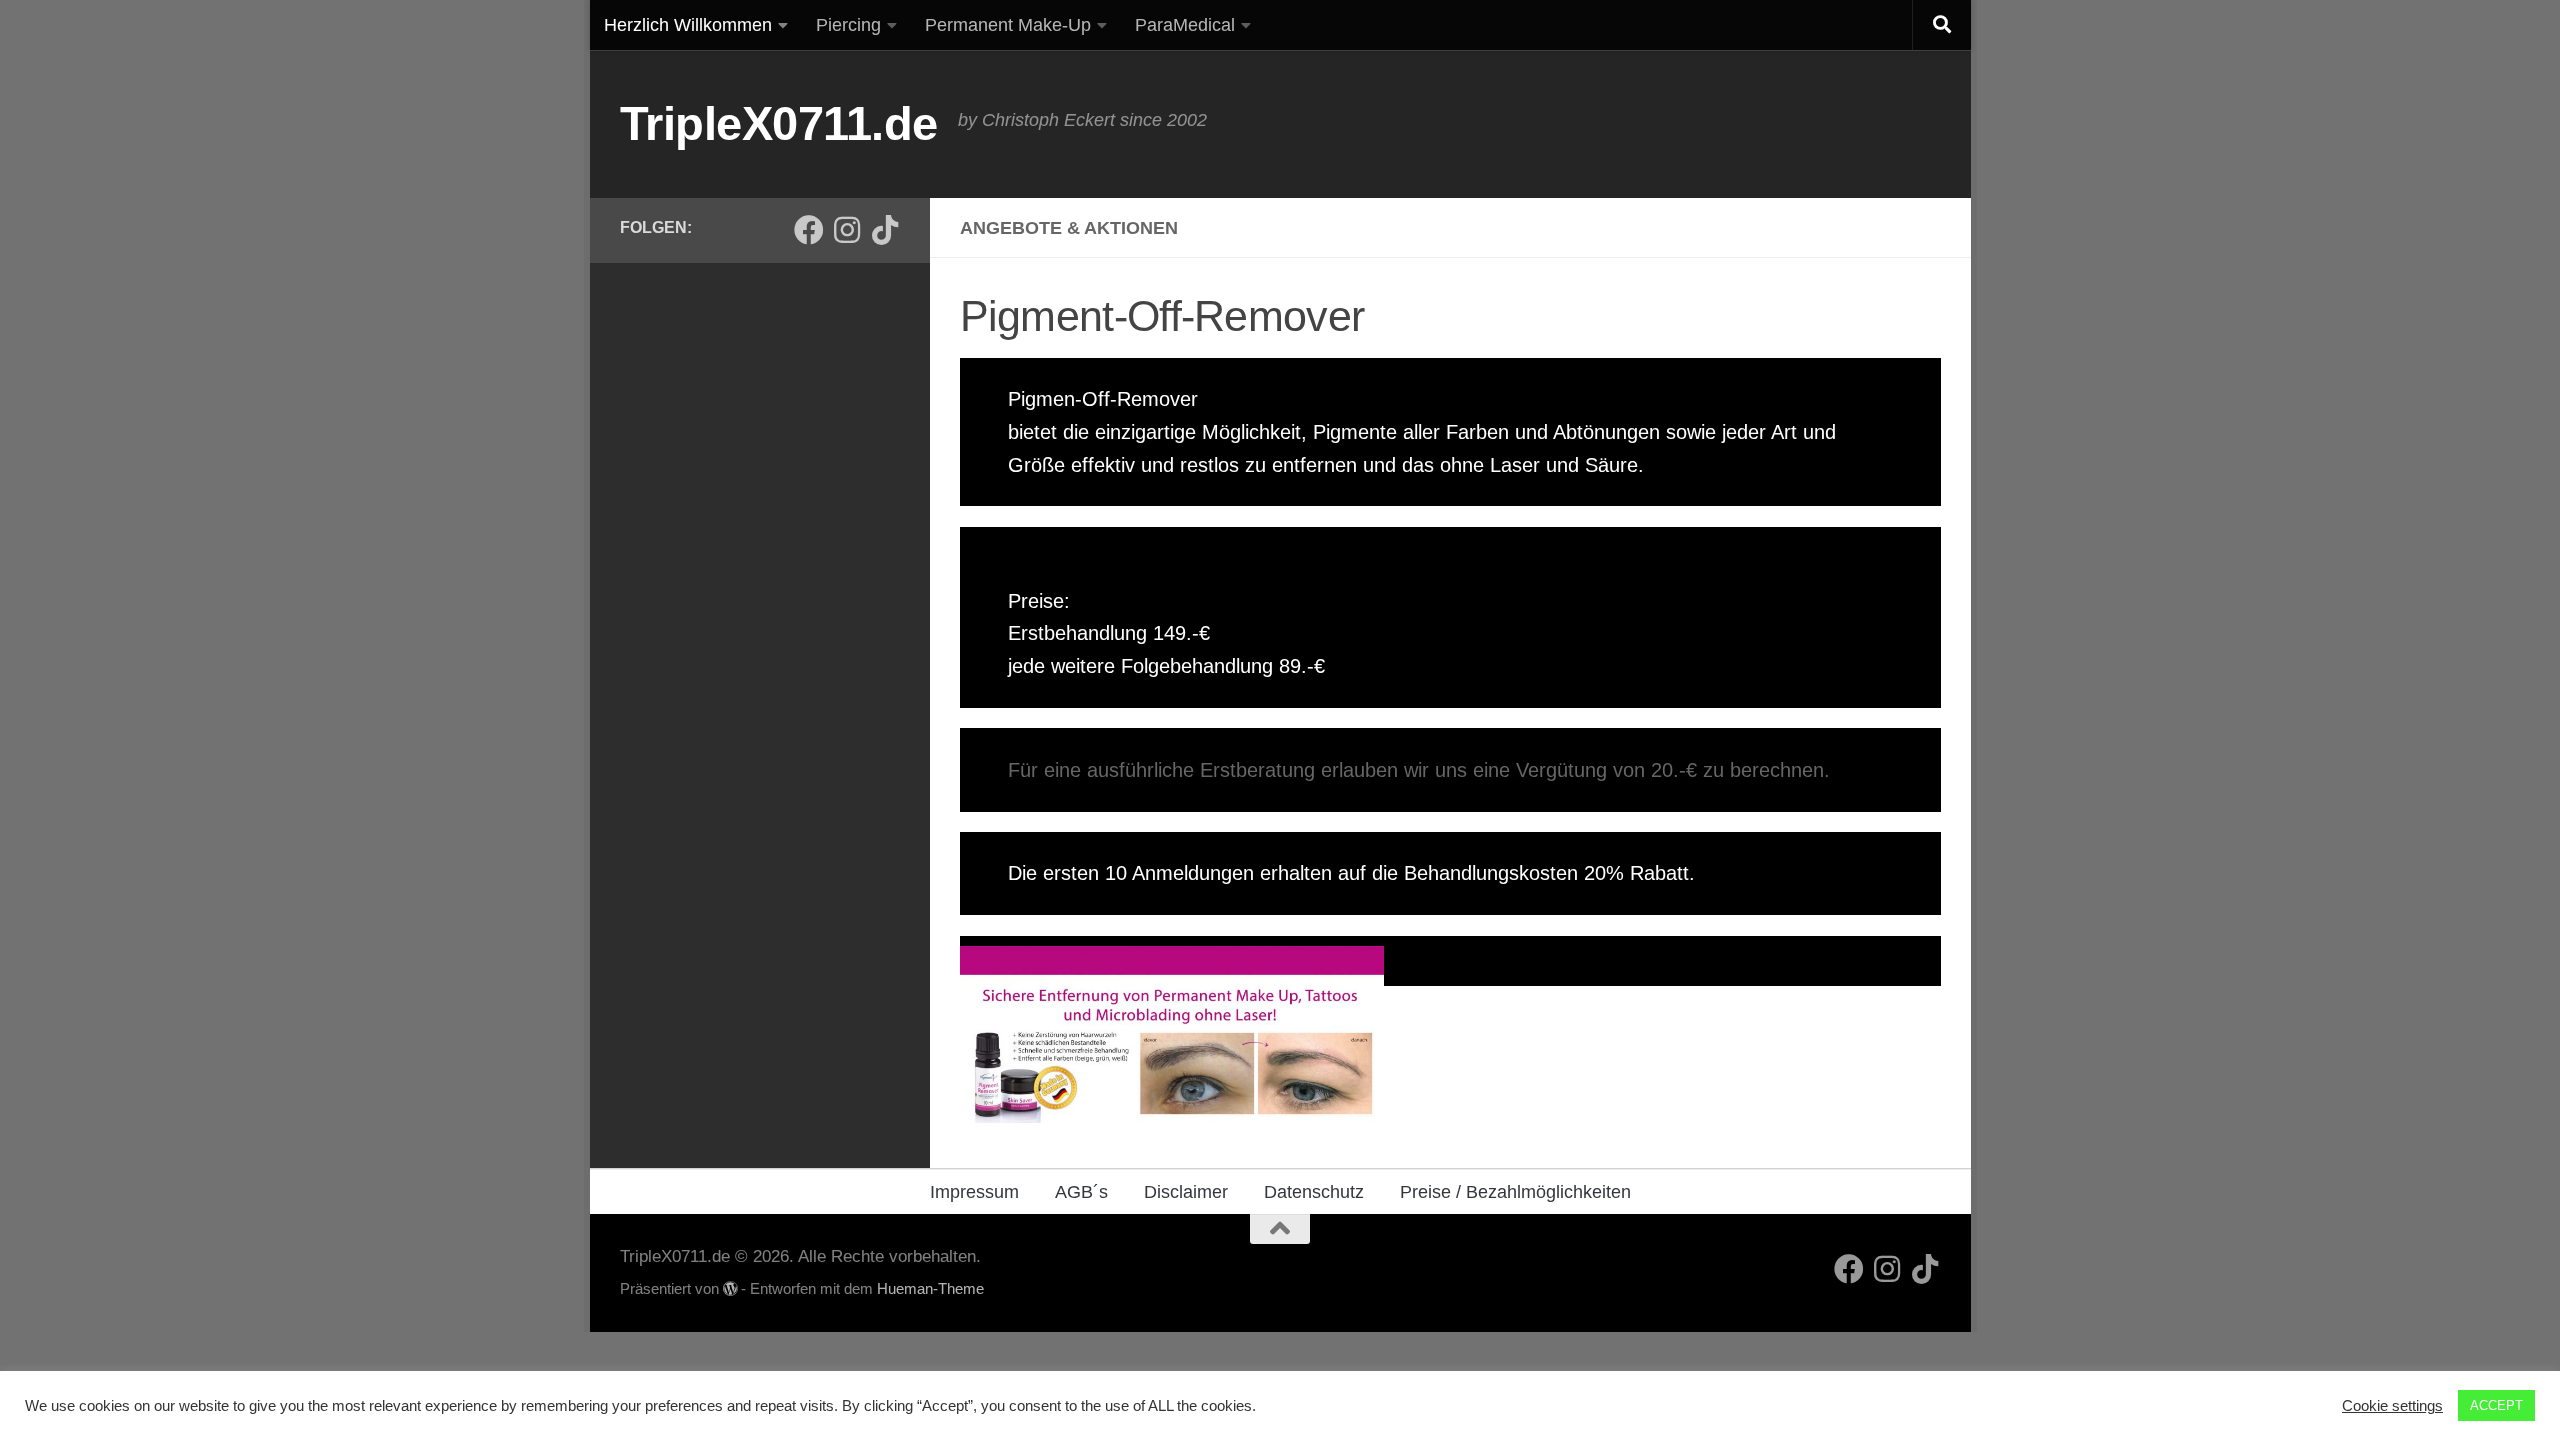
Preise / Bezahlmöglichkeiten (1515, 1192)
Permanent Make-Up (1008, 25)
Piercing (848, 25)
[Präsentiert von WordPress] (730, 1289)
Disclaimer (1186, 1192)
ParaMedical (1185, 25)
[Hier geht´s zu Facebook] (809, 230)
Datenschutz (1314, 1192)
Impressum (974, 1192)
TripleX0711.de (779, 123)
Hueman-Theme (930, 1289)
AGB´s (1081, 1192)
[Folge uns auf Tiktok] (885, 230)
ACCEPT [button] (2496, 1405)
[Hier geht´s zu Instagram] (847, 230)
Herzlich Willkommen (688, 25)
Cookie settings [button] (2392, 1406)
